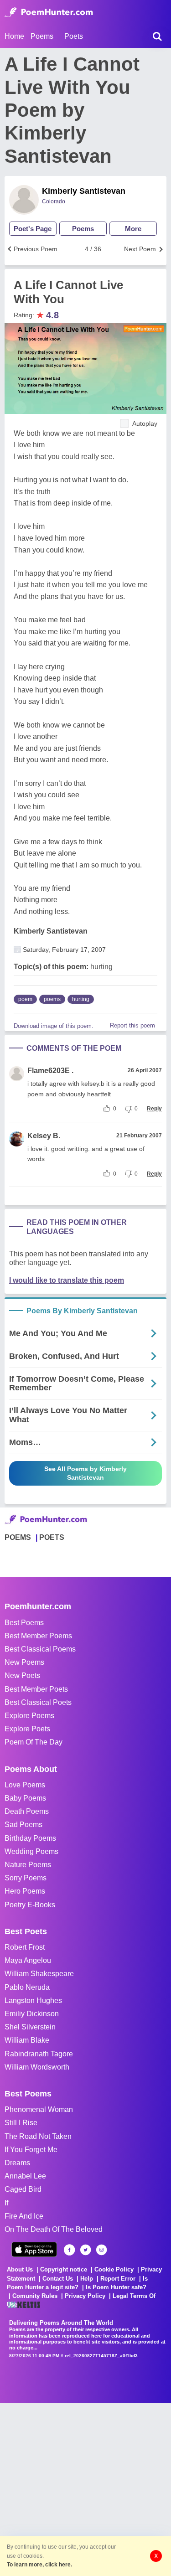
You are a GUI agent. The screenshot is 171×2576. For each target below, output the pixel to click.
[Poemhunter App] (34, 2249)
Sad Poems (23, 1825)
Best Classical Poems (40, 1649)
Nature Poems (28, 1865)
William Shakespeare (39, 1974)
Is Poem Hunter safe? (116, 2287)
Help (87, 2279)
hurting (81, 999)
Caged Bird (23, 2189)
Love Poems (25, 1785)
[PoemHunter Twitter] (85, 2250)
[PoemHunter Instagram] (101, 2250)
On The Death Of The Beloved (54, 2229)
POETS (52, 1537)
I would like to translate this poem (67, 1280)
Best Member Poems (38, 1636)
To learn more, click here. (39, 2565)
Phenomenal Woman (39, 2109)
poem (25, 999)
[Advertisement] (85, 2489)
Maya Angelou (28, 1960)
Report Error (118, 2279)
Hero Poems (25, 1891)
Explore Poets (27, 1729)
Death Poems (27, 1811)
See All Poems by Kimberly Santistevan (85, 1473)
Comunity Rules (35, 2296)
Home (14, 36)
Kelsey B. (44, 1136)
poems (52, 999)
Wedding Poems (31, 1851)
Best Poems (24, 1623)
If (6, 2203)
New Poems (24, 1662)
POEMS (18, 1537)
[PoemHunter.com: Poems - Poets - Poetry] (49, 12)
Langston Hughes (33, 2000)
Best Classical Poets (38, 1702)
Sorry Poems (26, 1878)
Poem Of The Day (34, 1742)
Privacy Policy (85, 2296)
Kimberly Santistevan (84, 191)
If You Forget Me (31, 2150)
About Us (20, 2269)
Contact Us (58, 2279)
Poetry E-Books (30, 1905)
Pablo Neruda (27, 1987)
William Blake (27, 2040)
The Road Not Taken (38, 2136)
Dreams (17, 2163)
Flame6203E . (50, 1071)
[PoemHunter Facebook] (70, 2250)
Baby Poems (25, 1798)
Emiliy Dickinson (32, 2014)
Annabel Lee (25, 2176)
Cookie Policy (114, 2269)
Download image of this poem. (54, 1026)
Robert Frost (25, 1947)
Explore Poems (29, 1716)
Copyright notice (64, 2269)
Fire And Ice (24, 2216)
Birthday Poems (30, 1838)
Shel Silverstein (30, 2027)
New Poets (22, 1675)
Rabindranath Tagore (39, 2054)
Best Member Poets (36, 1689)
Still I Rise (21, 2123)
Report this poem (132, 1025)
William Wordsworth (37, 2067)
